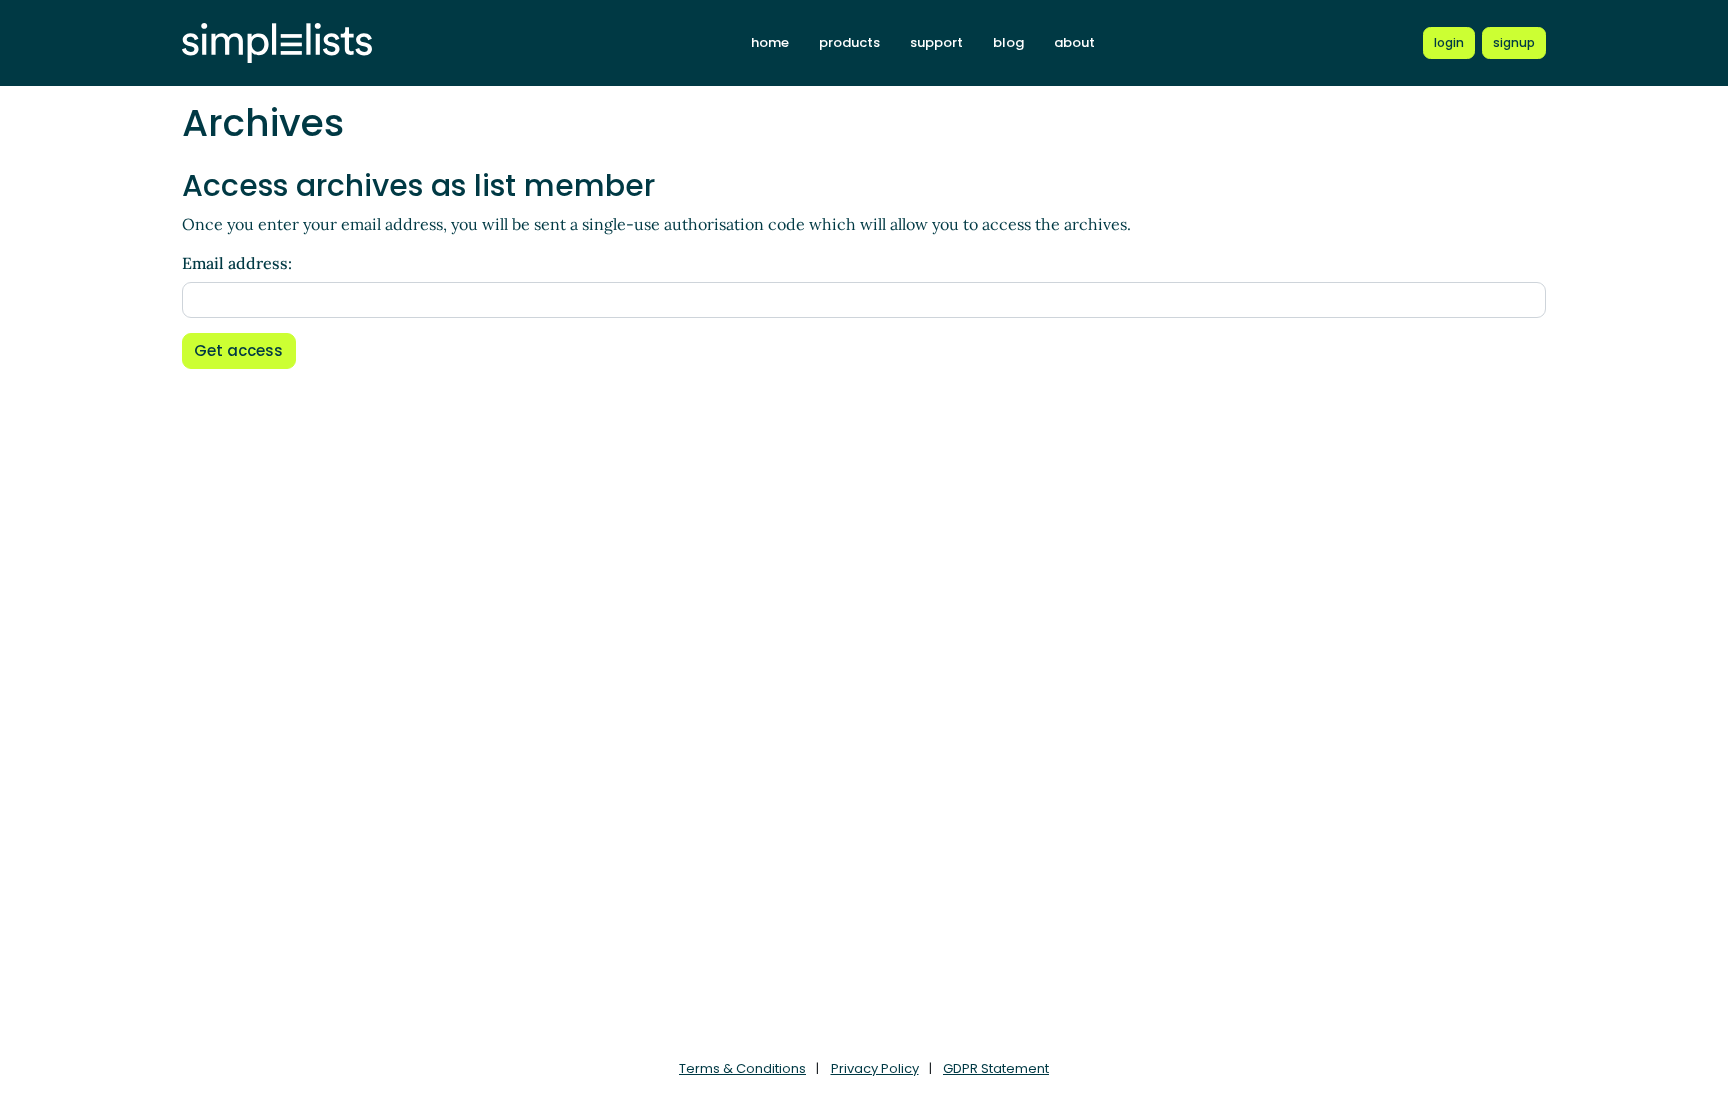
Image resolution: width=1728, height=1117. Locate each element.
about (1074, 42)
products (849, 42)
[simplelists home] (277, 43)
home (770, 42)
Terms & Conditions (742, 1068)
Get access (238, 350)
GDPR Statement (996, 1068)
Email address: (237, 263)
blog (1008, 42)
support (936, 42)
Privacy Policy (875, 1068)
